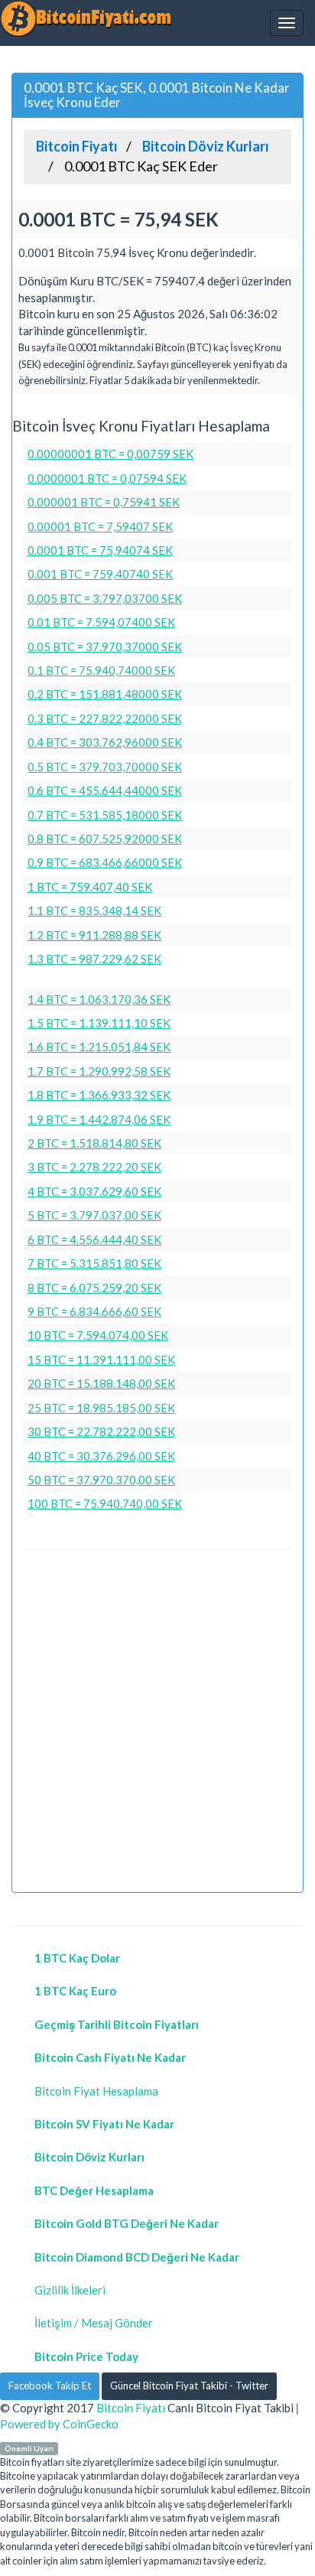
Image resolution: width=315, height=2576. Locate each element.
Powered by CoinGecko (59, 2424)
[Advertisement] (157, 1723)
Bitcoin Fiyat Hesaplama (96, 2091)
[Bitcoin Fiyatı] (86, 18)
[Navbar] (287, 23)
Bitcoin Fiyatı (131, 2408)
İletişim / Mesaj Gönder (94, 2323)
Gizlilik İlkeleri (70, 2290)
